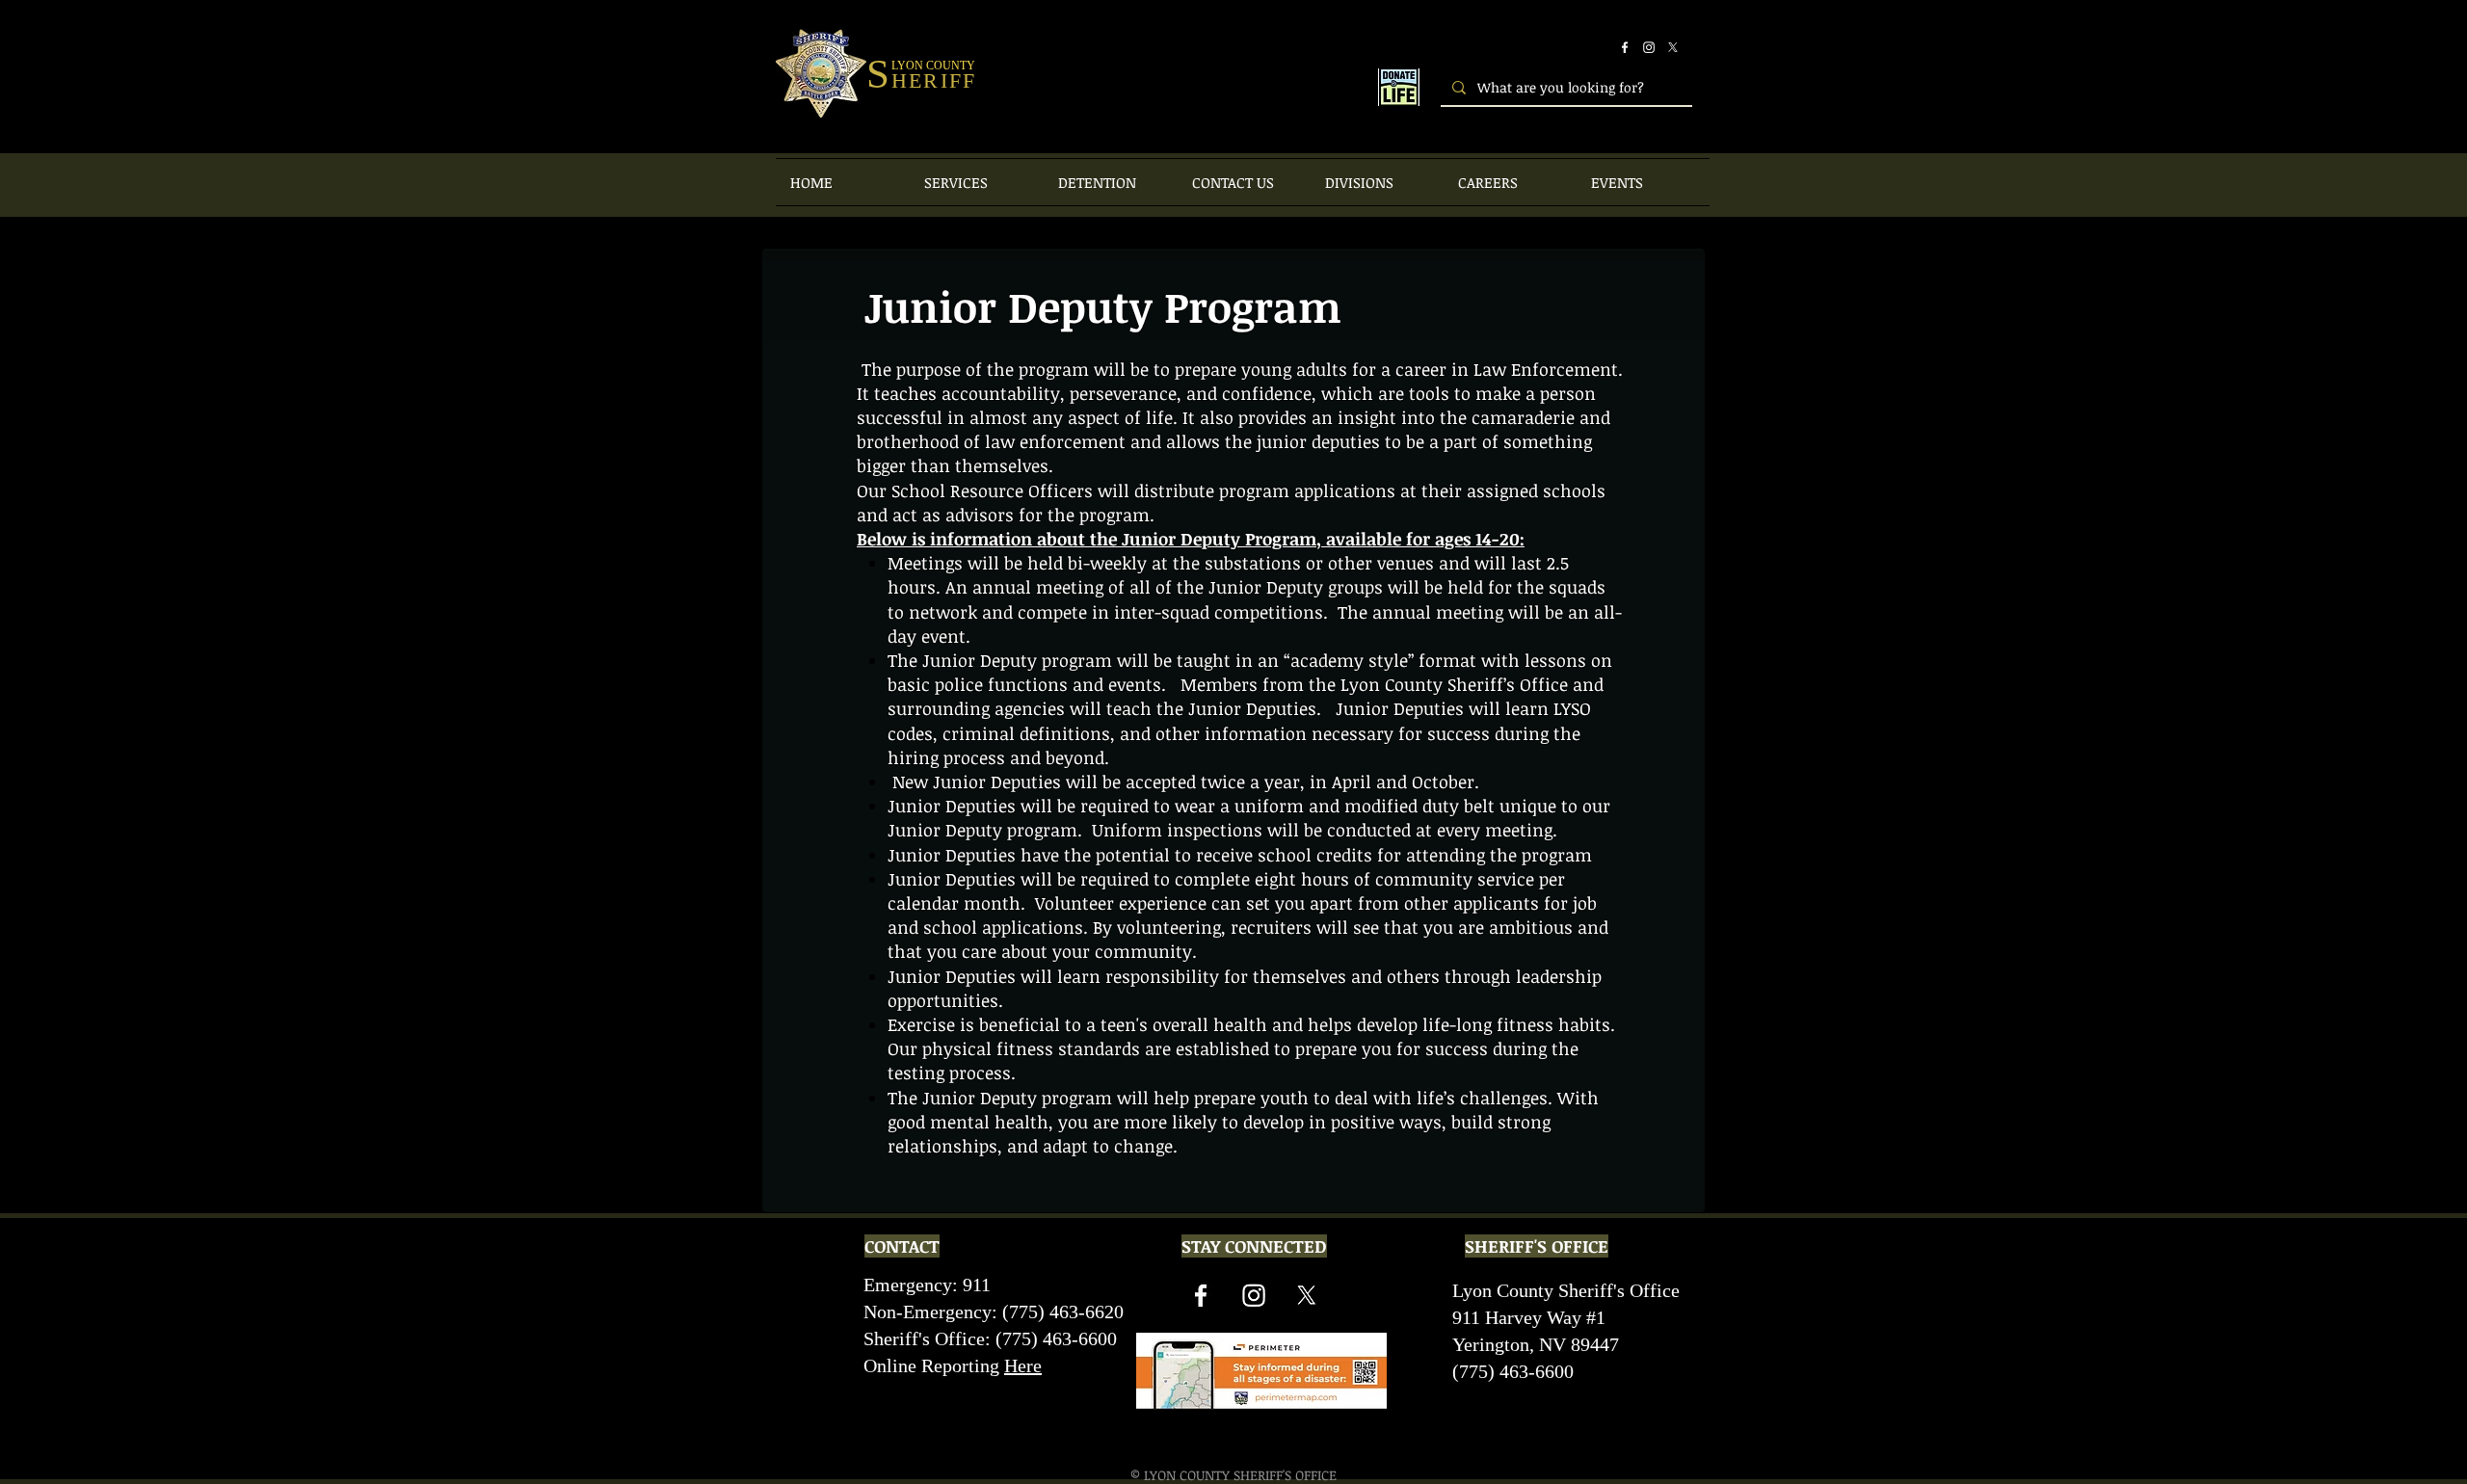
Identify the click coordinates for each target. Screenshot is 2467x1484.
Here (1023, 1365)
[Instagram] (1649, 47)
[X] (1673, 47)
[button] (977, 182)
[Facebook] (1625, 47)
